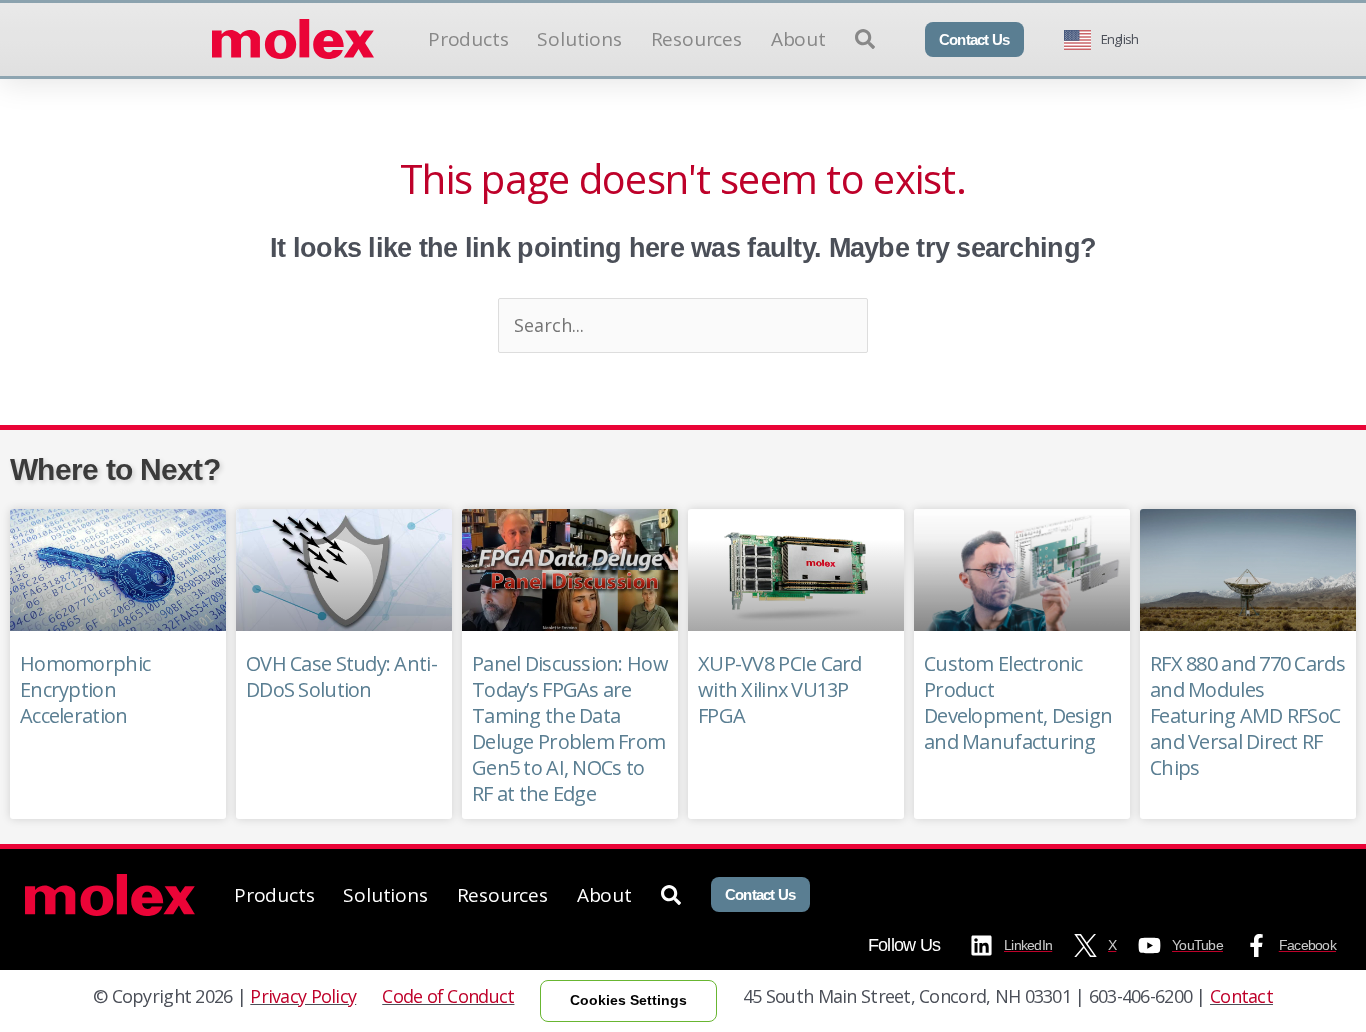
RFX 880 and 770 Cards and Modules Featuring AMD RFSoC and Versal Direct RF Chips (1247, 715)
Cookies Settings (628, 1000)
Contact (1241, 996)
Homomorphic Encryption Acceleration (85, 689)
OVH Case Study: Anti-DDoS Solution (341, 676)
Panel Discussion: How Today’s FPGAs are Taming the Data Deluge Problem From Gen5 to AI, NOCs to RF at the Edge (570, 728)
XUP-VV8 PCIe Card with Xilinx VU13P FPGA (780, 689)
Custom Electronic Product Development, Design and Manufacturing (1018, 702)
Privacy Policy (303, 996)
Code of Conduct (448, 996)
